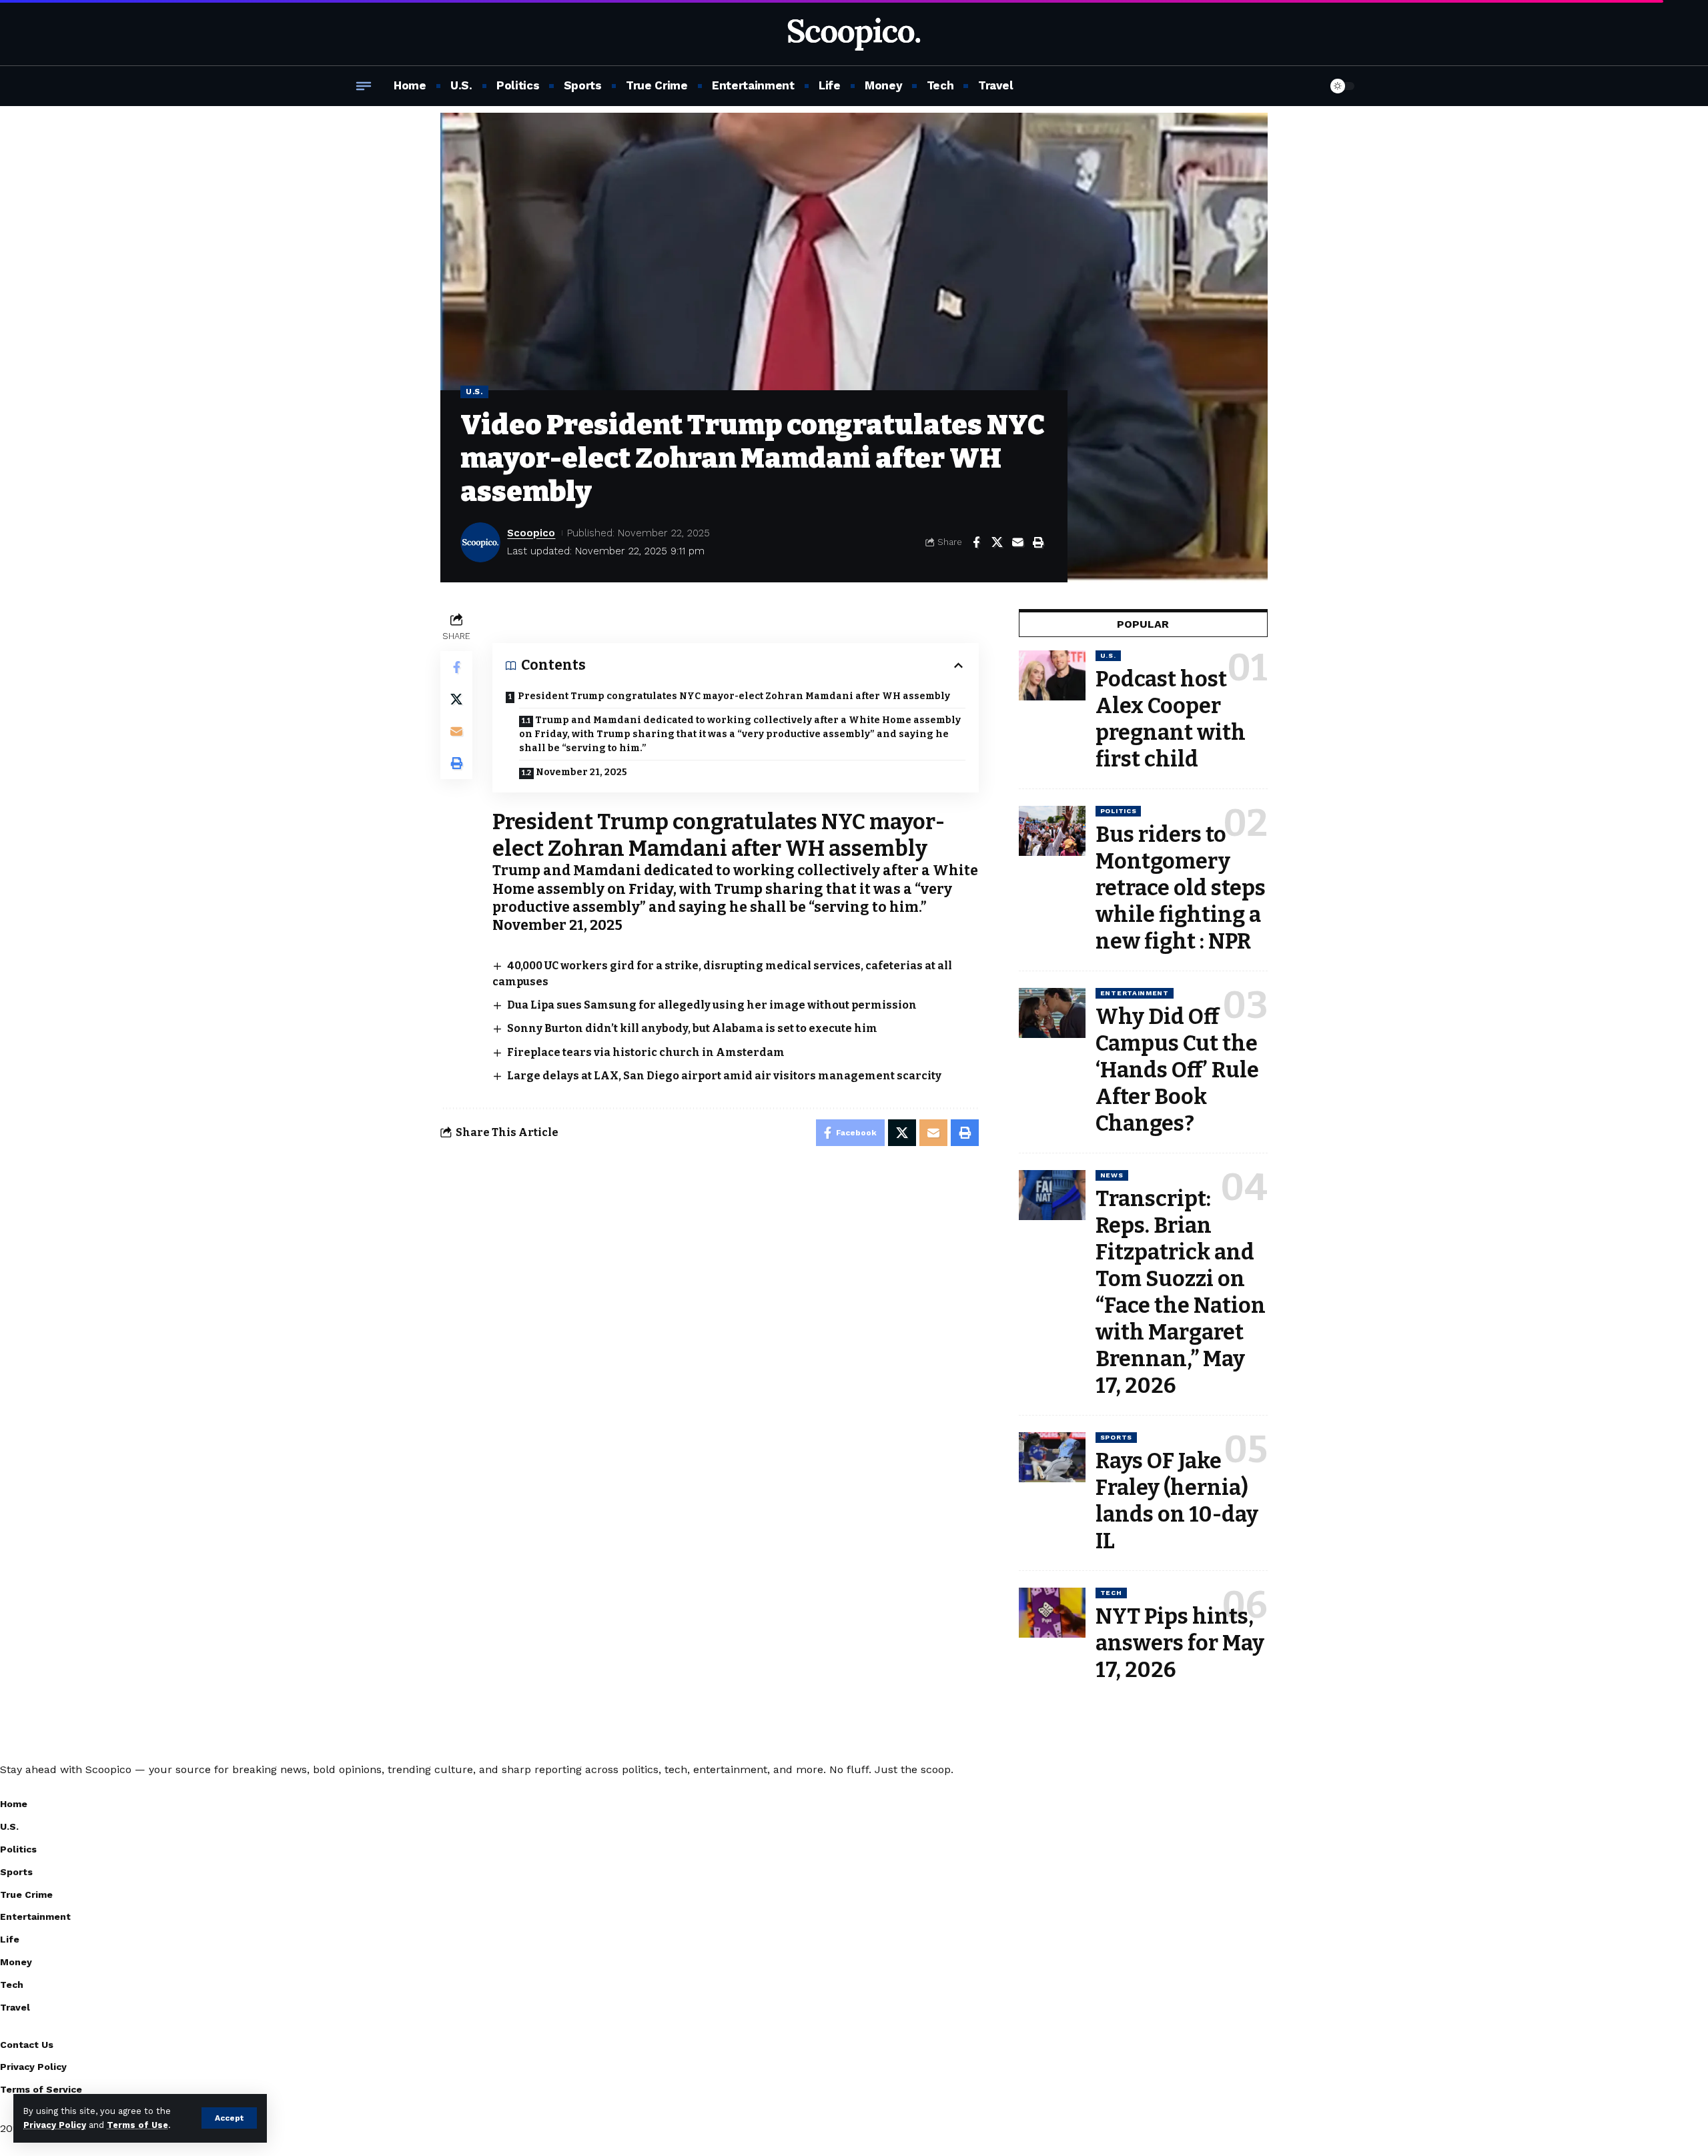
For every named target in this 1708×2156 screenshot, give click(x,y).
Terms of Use (137, 2125)
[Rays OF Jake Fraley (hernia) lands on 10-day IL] (1052, 1457)
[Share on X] (997, 542)
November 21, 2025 (581, 772)
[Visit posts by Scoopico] (480, 542)
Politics (1119, 811)
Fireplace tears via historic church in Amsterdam (646, 1052)
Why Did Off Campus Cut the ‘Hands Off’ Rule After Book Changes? (1177, 1070)
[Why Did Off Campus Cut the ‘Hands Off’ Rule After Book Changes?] (1052, 1013)
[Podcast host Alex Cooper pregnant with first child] (1052, 675)
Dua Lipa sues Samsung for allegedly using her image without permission (712, 1005)
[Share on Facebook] (976, 542)
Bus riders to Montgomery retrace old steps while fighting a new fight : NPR (1181, 888)
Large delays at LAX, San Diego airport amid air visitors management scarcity (724, 1076)
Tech (1111, 1593)
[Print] (1038, 542)
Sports (1116, 1437)
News (1112, 1175)
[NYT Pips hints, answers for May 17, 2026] (1052, 1613)
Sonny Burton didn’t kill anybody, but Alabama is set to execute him (692, 1028)
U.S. (474, 392)
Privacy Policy (55, 2125)
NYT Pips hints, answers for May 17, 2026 (1180, 1643)
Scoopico (531, 533)
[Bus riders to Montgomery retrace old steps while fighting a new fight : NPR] (1052, 831)
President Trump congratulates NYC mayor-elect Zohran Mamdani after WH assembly (734, 696)
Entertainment (1135, 993)
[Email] (1017, 542)
